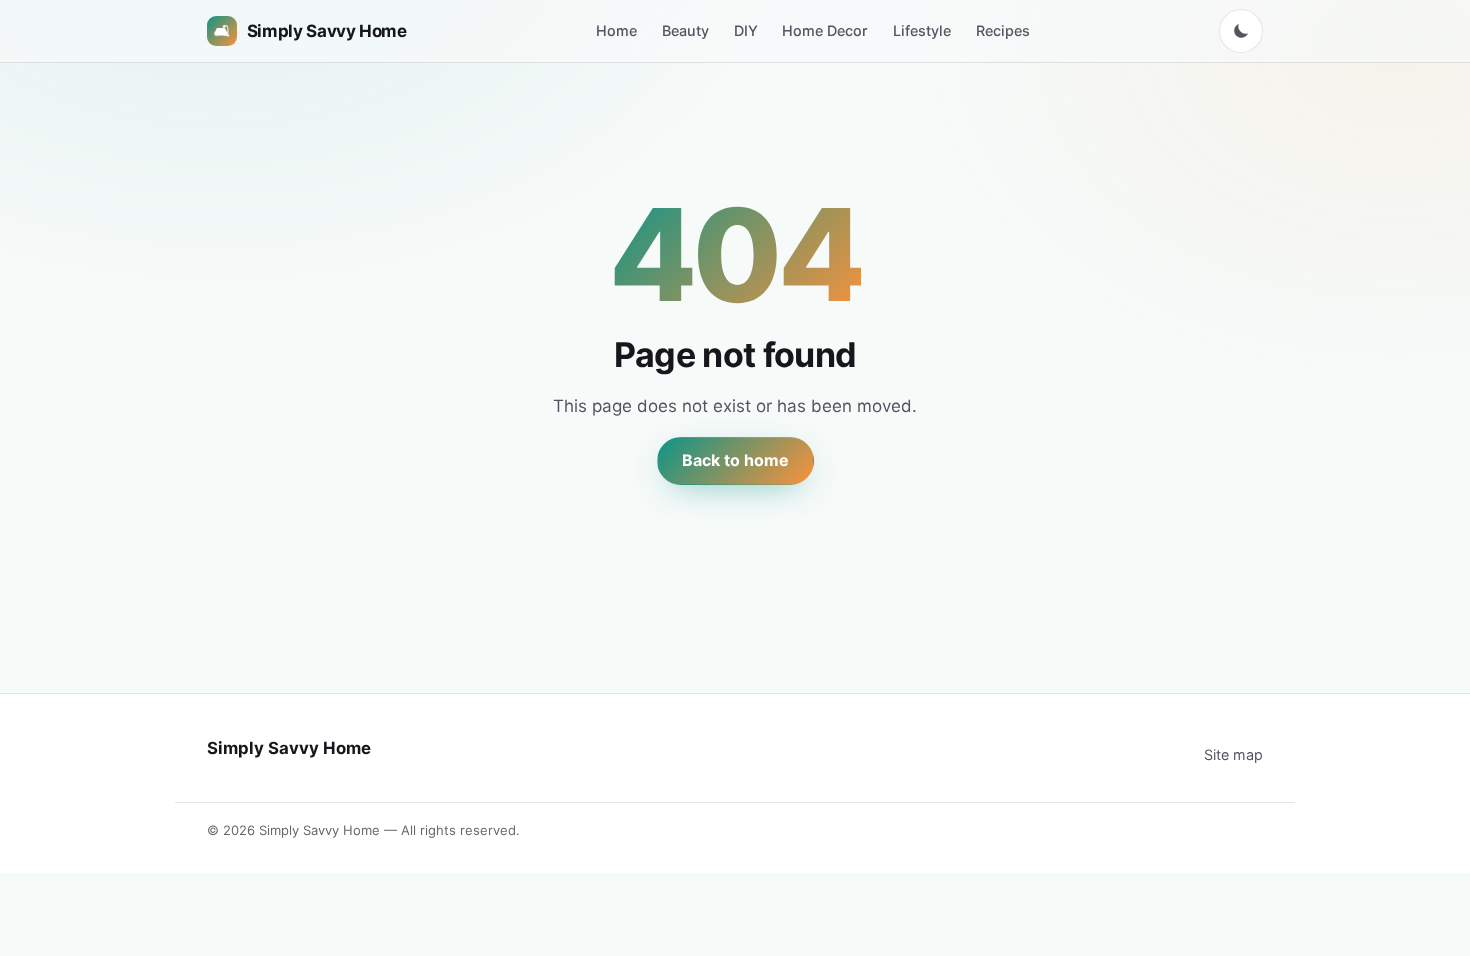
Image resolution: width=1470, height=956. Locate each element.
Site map (1233, 754)
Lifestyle (922, 30)
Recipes (1003, 30)
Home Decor (825, 30)
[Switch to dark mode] (1241, 31)
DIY (746, 30)
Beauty (685, 30)
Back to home (735, 460)
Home (616, 30)
